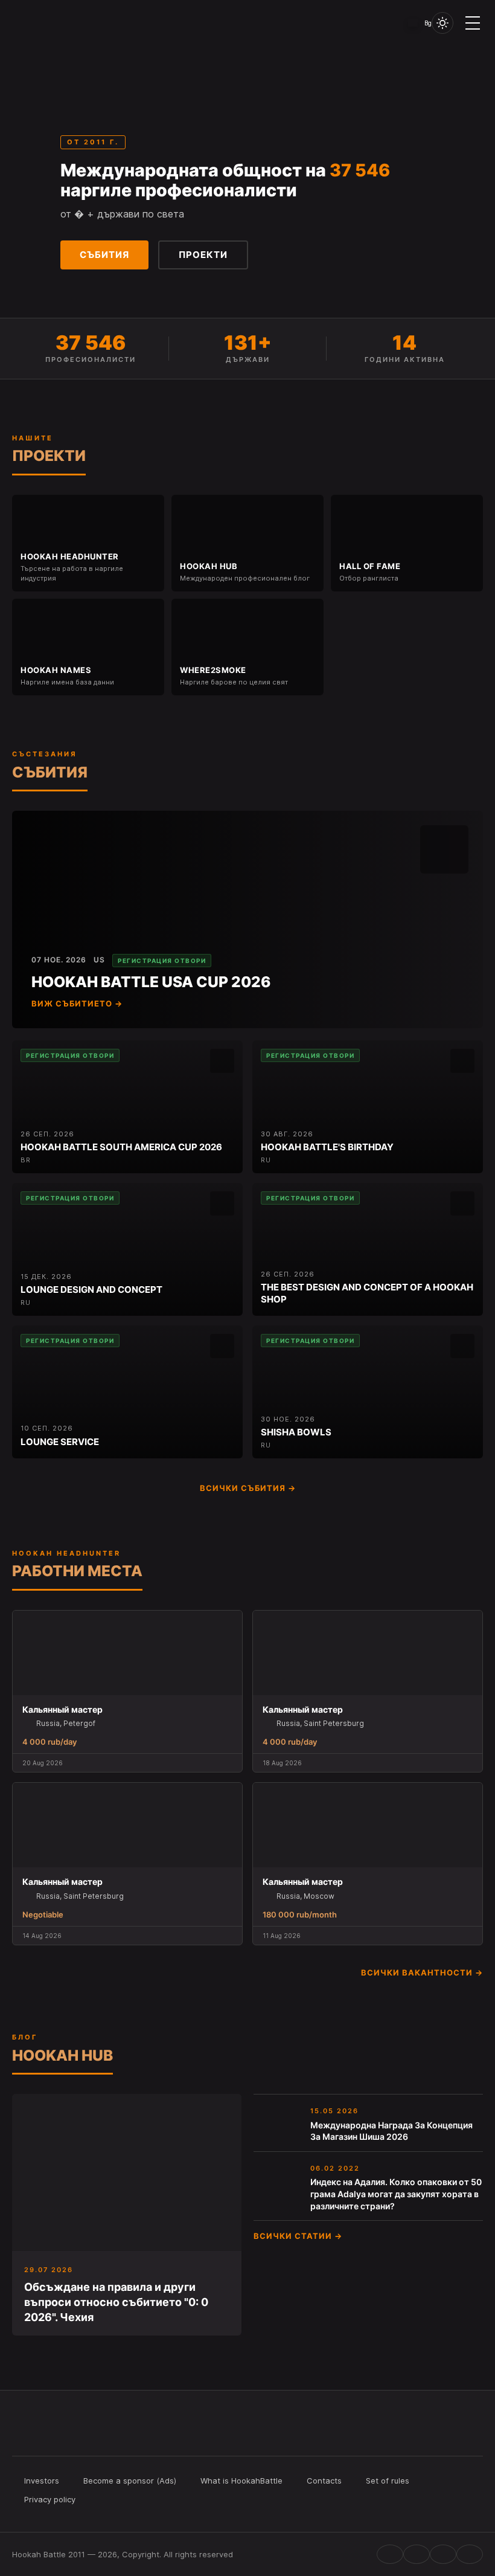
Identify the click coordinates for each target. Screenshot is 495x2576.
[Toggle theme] (442, 23)
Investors (42, 2481)
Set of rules (388, 2481)
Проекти (203, 255)
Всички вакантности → (422, 1972)
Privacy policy (50, 2499)
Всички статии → (298, 2236)
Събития (104, 255)
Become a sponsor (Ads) (130, 2481)
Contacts (324, 2481)
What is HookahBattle (241, 2481)
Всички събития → (248, 1488)
